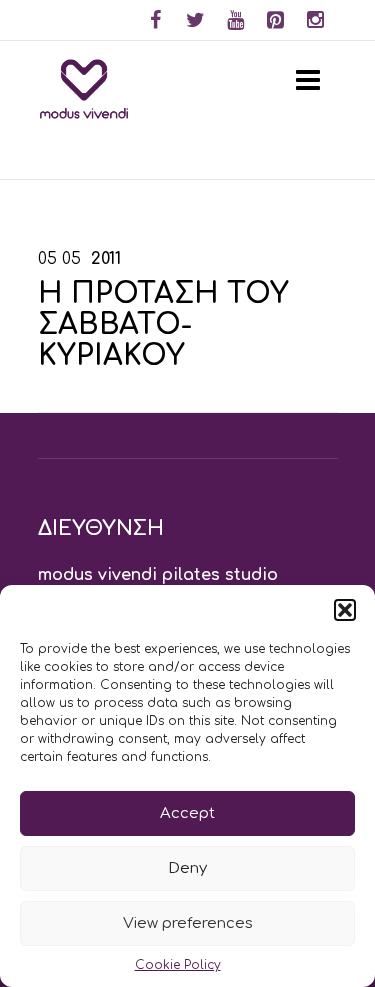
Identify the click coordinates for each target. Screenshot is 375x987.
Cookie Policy (178, 965)
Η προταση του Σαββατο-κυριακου (163, 325)
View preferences (188, 923)
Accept (187, 813)
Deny (187, 868)
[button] (345, 610)
